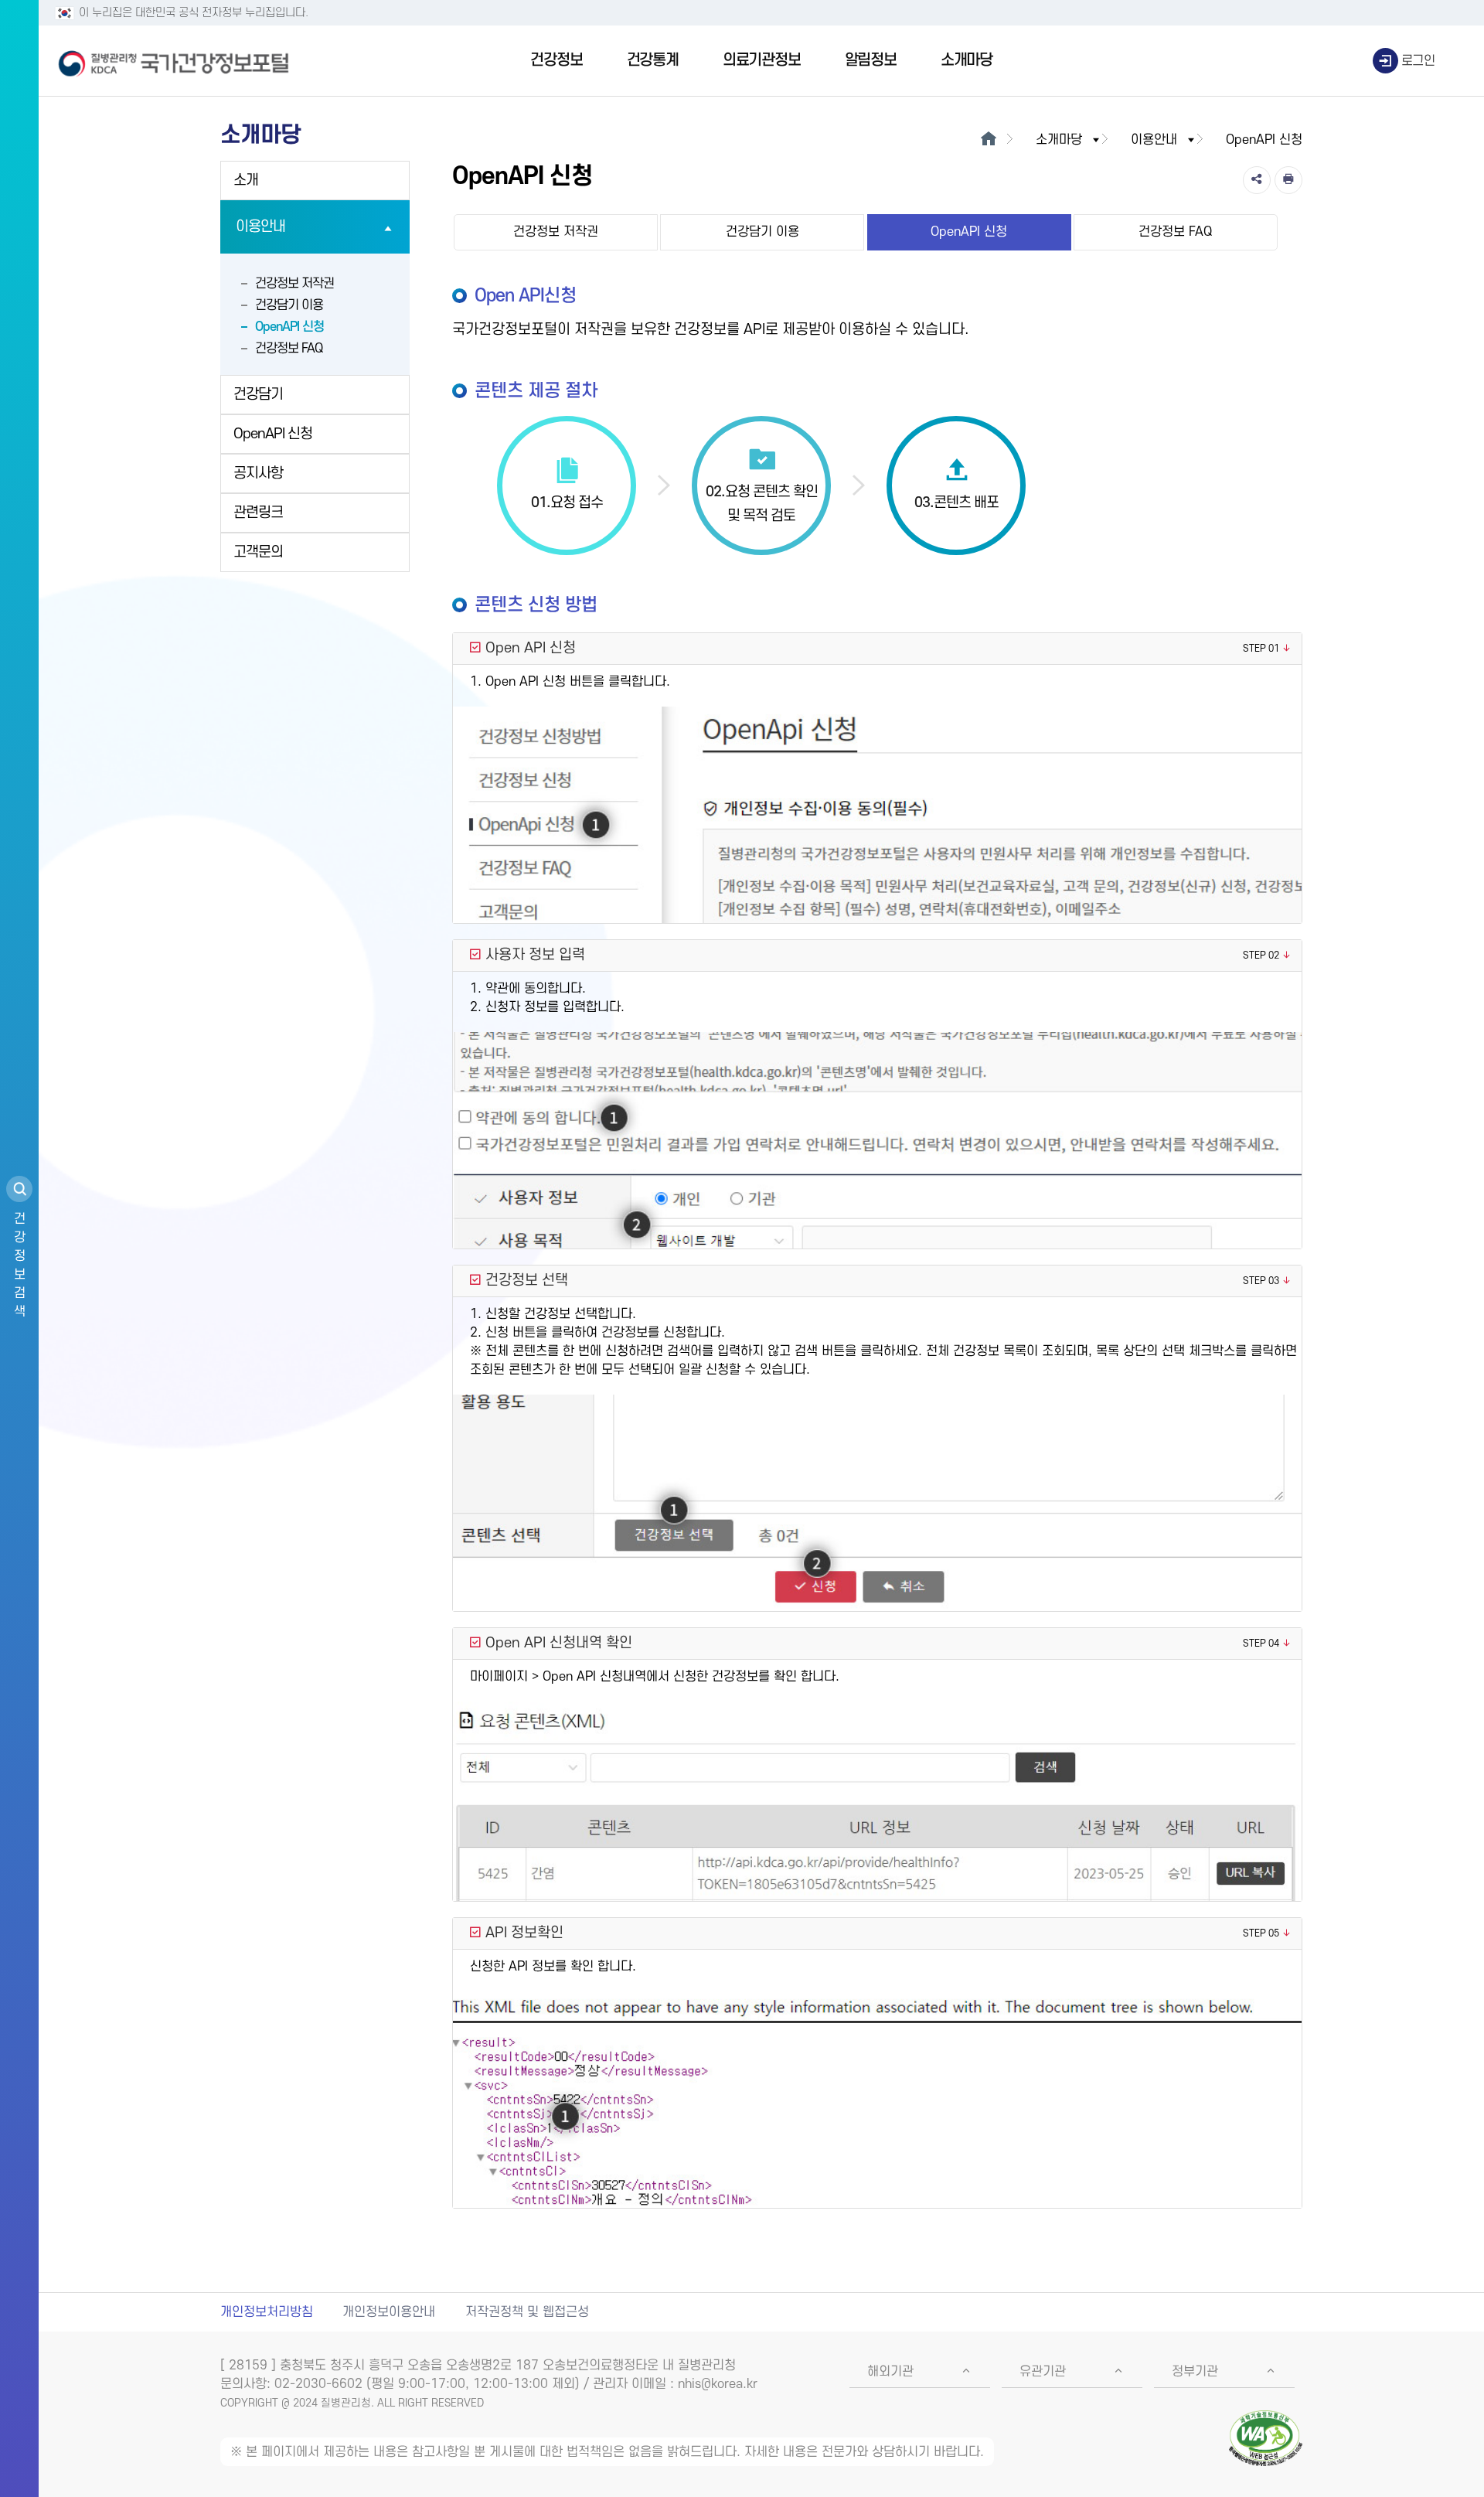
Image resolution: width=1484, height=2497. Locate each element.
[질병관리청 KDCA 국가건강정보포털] (174, 61)
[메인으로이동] (988, 140)
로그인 (1418, 61)
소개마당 (967, 60)
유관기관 (1043, 2372)
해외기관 (890, 2372)
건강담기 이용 (289, 305)
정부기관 (1195, 2372)
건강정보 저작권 (294, 284)
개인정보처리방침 (267, 2312)
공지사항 (258, 474)
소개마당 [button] (1059, 140)
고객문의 (258, 552)
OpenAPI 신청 (289, 327)
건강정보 (556, 60)
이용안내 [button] (1154, 140)
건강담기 (258, 395)
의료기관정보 (762, 60)
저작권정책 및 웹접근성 (527, 2312)
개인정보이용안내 (389, 2312)
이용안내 (260, 227)
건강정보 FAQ (289, 349)
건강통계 (653, 60)
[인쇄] (1288, 180)
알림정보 (871, 60)
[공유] (1257, 180)
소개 (246, 181)
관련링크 (258, 513)
